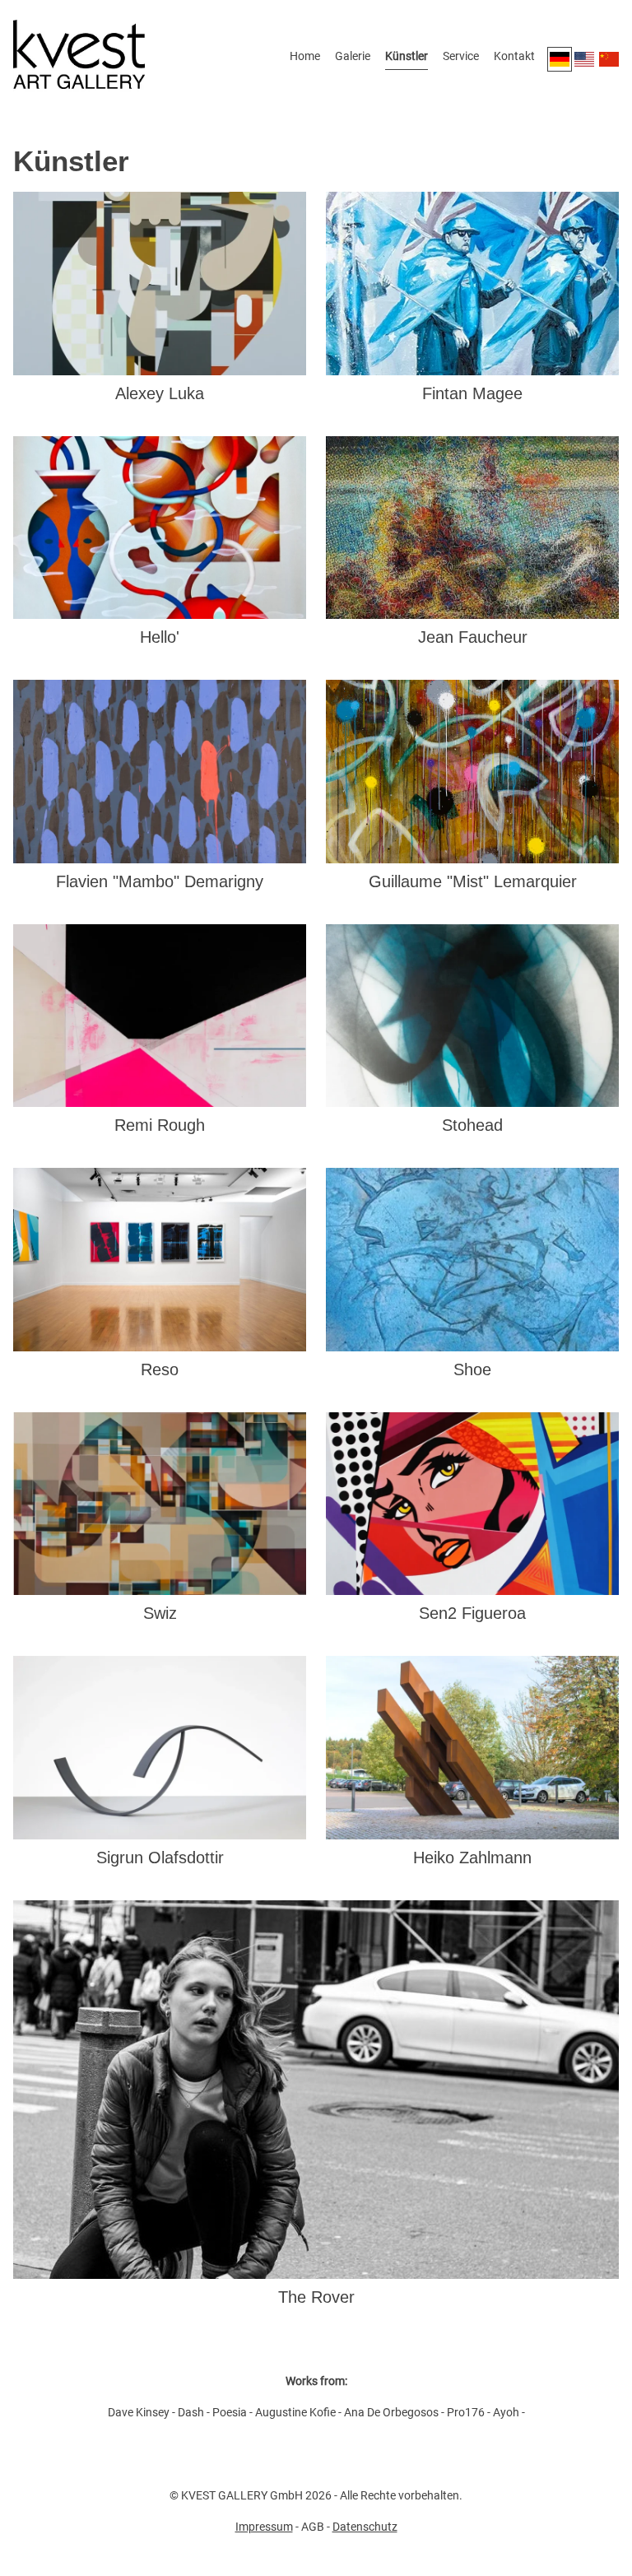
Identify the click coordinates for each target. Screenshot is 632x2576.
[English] (584, 59)
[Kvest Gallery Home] (79, 59)
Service (461, 56)
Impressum (264, 2527)
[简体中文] (609, 59)
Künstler (407, 56)
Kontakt (514, 56)
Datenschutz (365, 2527)
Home (305, 56)
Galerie (353, 56)
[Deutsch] (560, 59)
